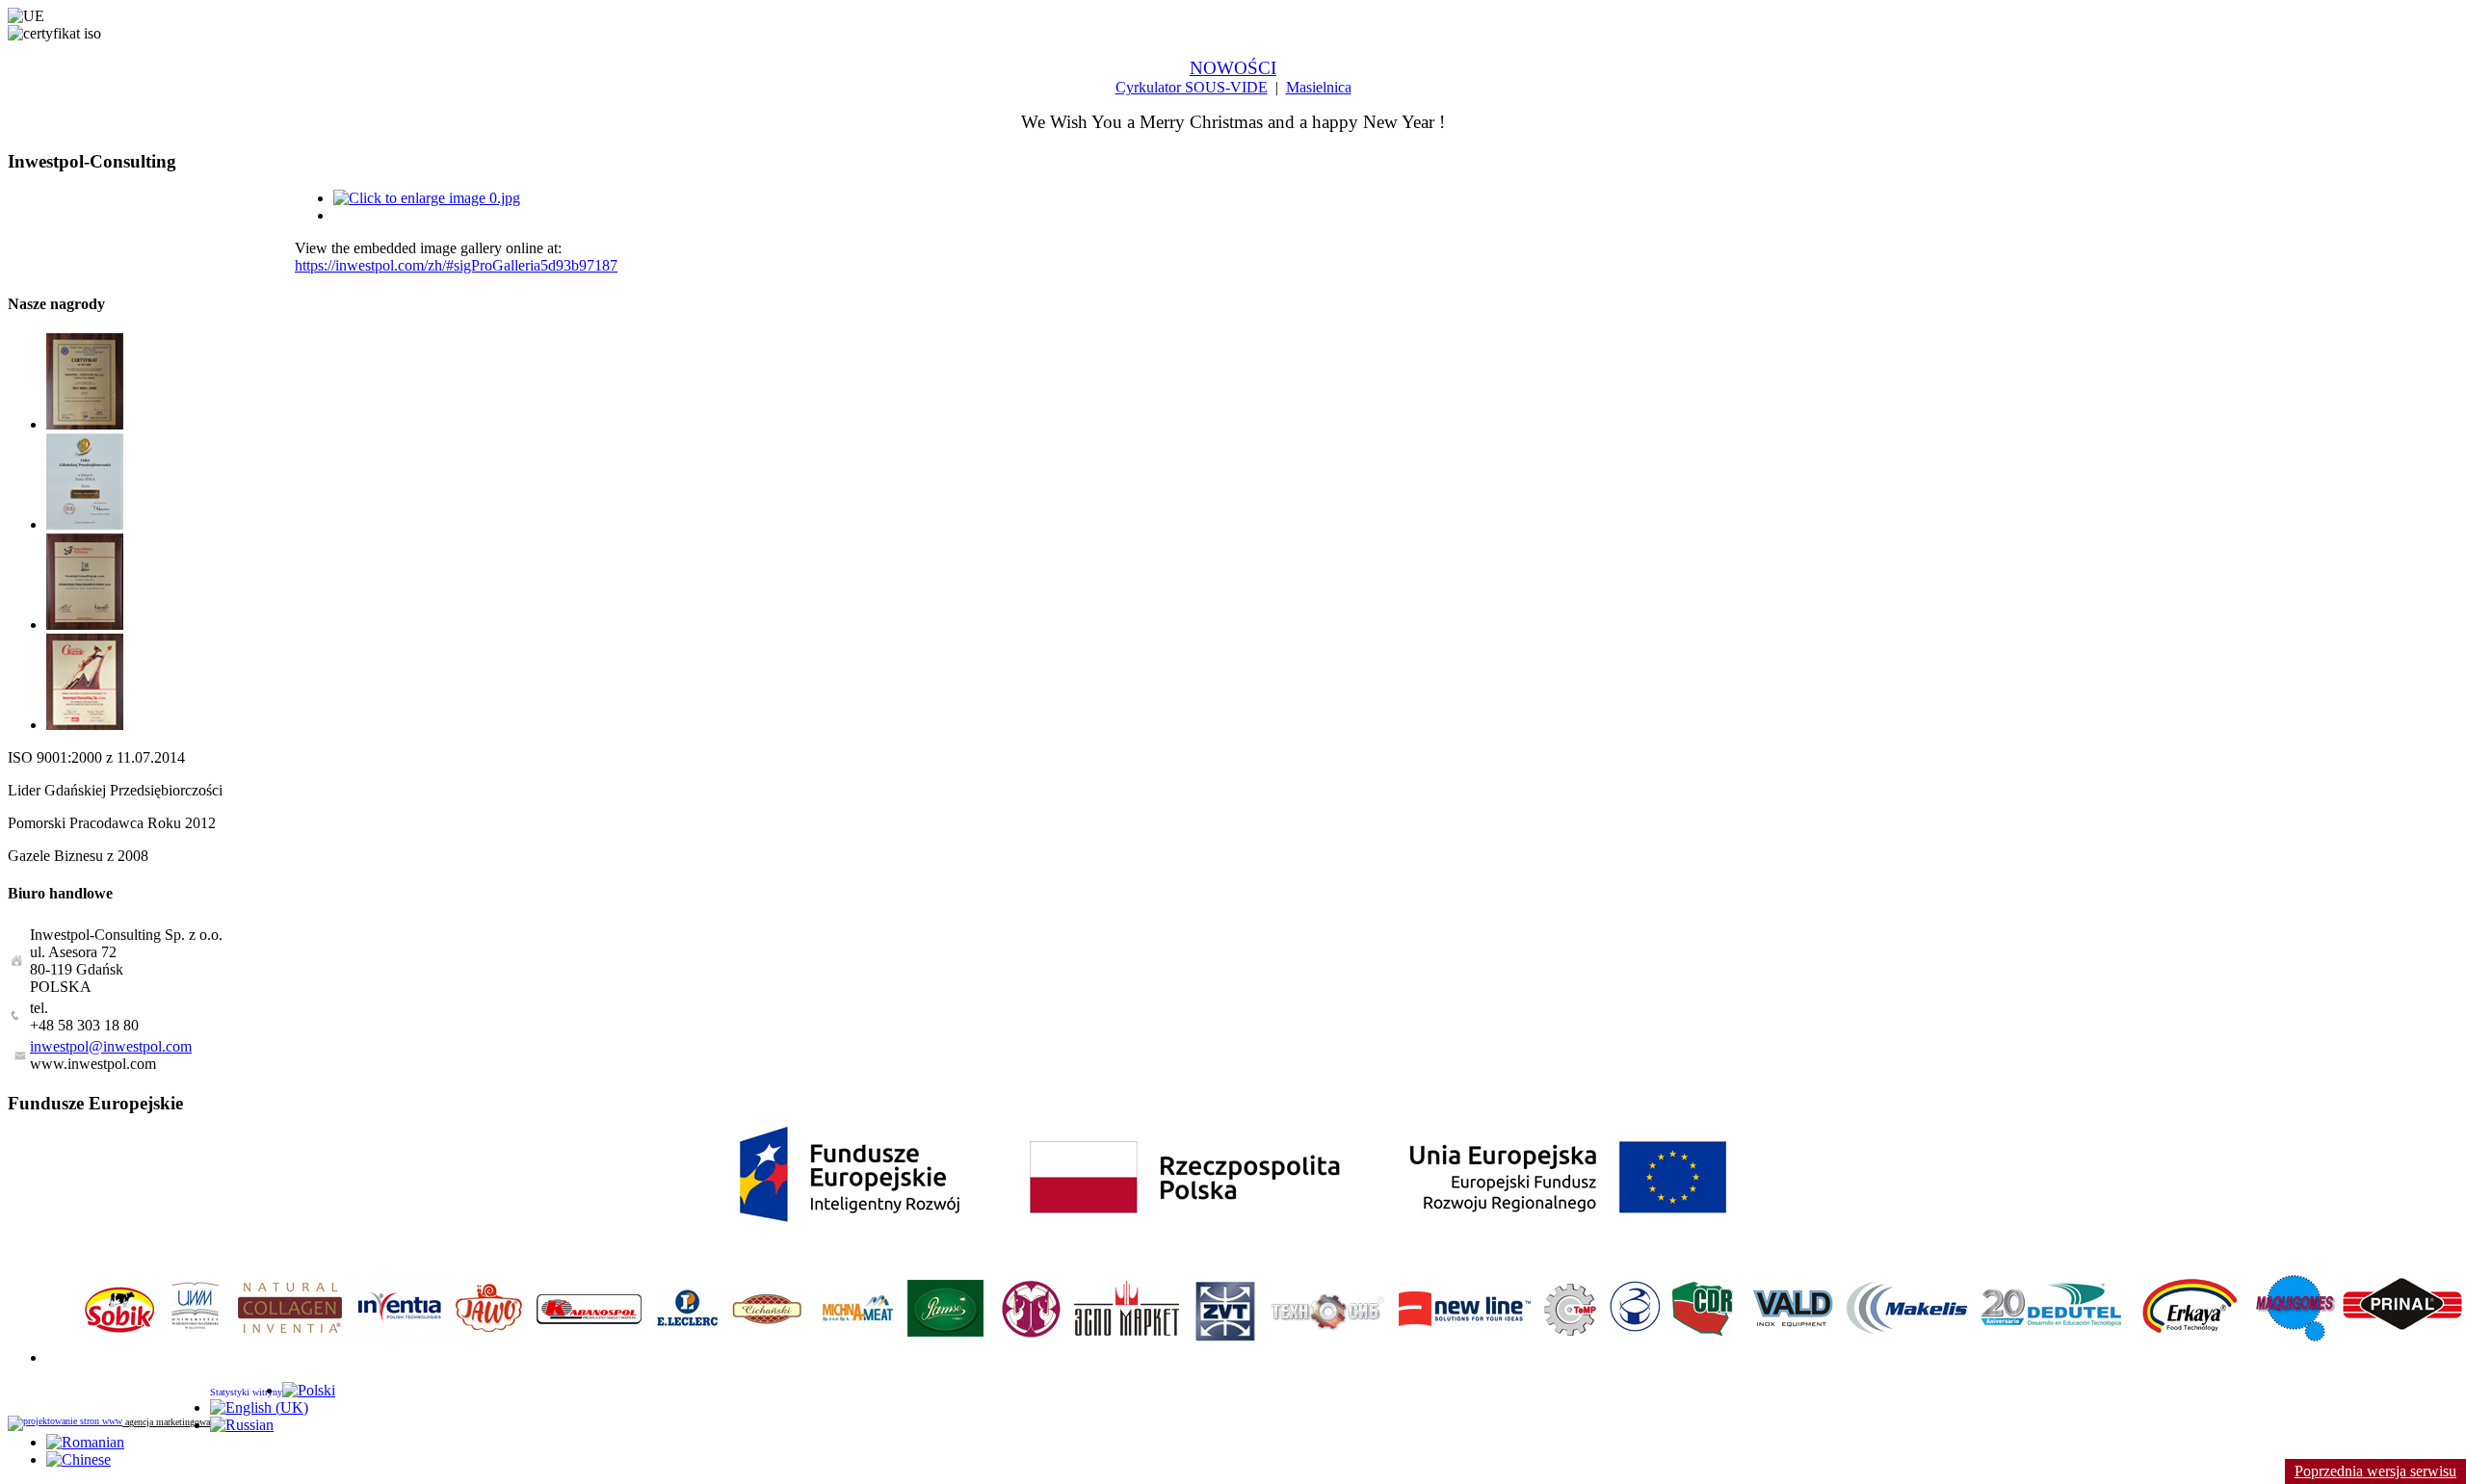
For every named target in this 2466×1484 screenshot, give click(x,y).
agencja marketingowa (166, 1422)
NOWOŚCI (1233, 68)
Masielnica (1319, 87)
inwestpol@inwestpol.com (111, 1046)
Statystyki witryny (246, 1392)
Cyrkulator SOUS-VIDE (1192, 87)
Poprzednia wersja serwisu (2375, 1471)
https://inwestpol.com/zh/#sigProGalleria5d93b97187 (456, 265)
